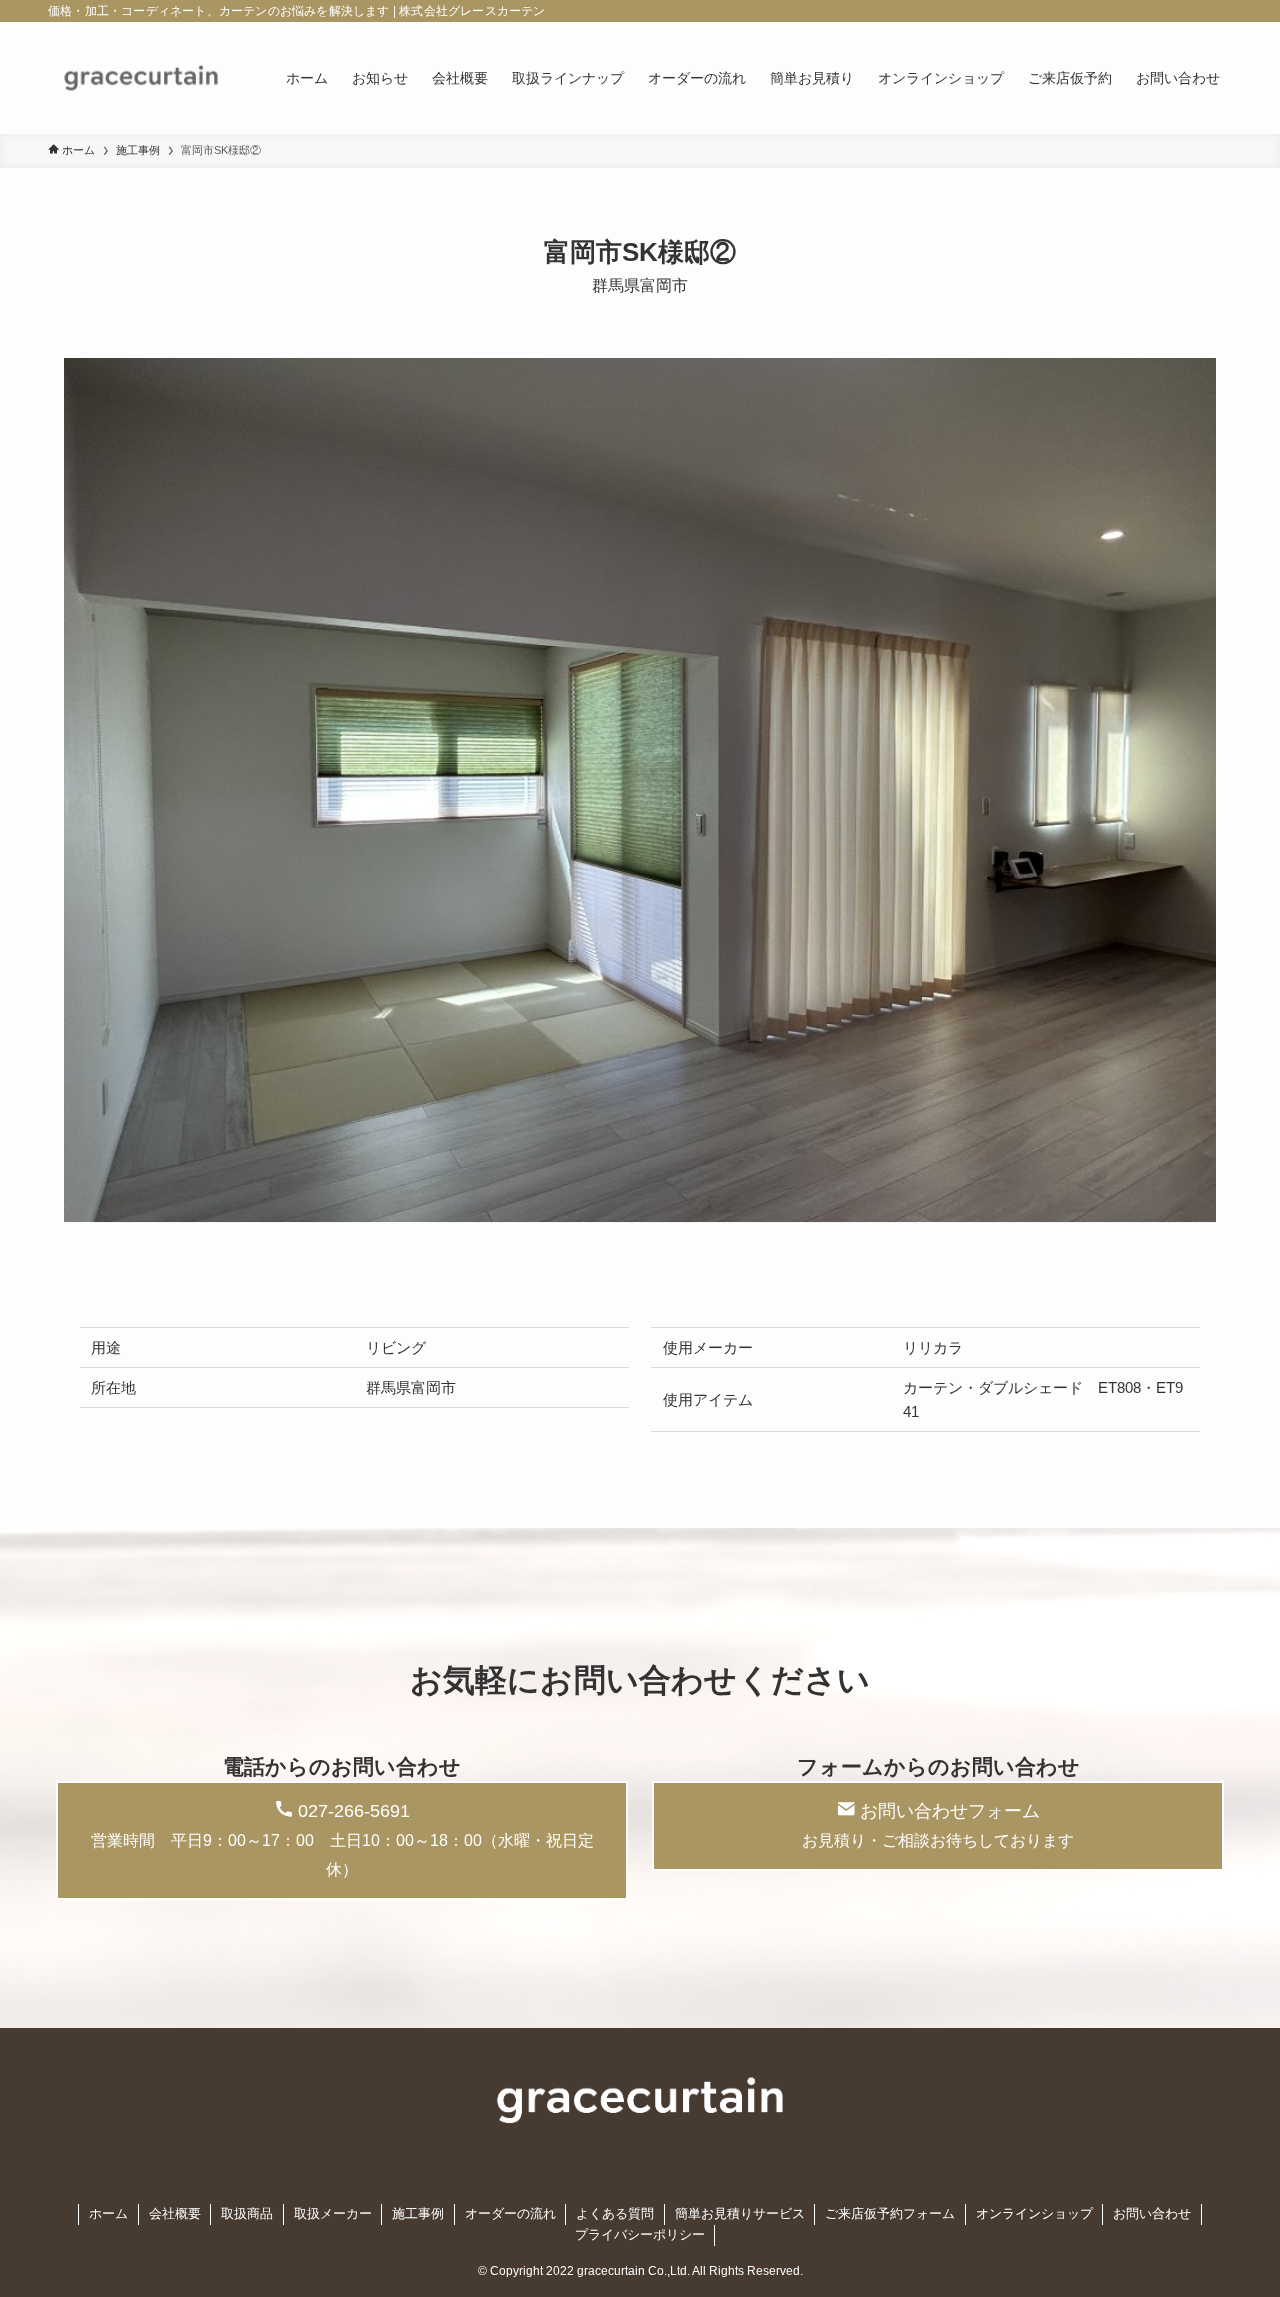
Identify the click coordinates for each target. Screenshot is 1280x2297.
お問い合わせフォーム (938, 1825)
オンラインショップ (1034, 2213)
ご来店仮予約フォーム (890, 2213)
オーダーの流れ (510, 2213)
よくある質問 (615, 2213)
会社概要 (175, 2213)
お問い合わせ (1152, 2213)
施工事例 (418, 2213)
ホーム (108, 2213)
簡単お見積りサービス (740, 2213)
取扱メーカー (333, 2213)
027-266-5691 (342, 1839)
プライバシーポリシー (640, 2234)
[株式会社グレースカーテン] (141, 78)
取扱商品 (247, 2213)
